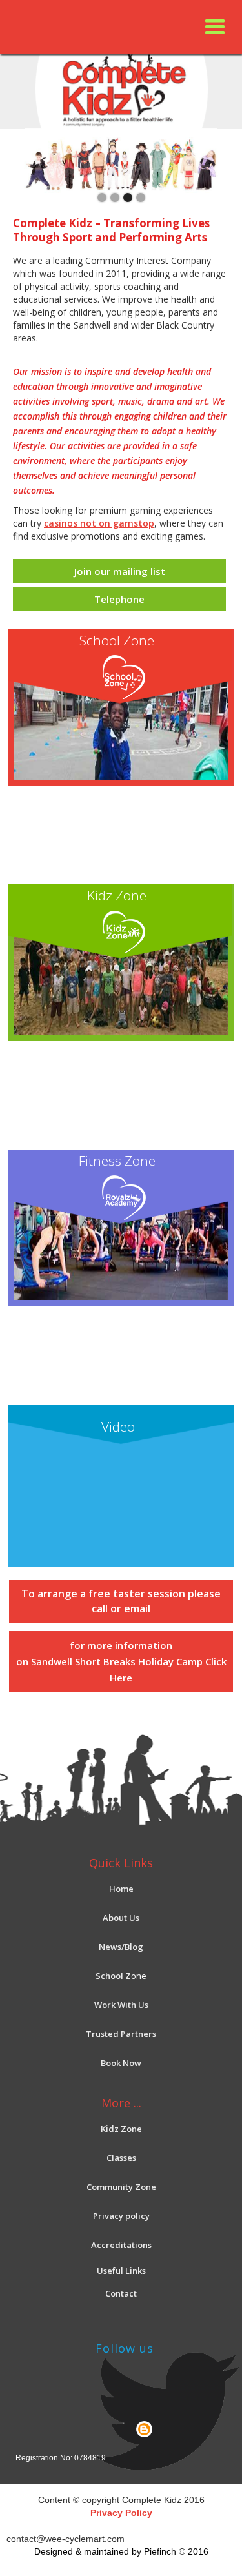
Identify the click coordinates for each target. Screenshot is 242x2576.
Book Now (121, 2063)
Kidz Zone (121, 2129)
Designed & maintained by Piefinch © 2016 (121, 2551)
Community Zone (121, 2187)
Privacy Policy (121, 2513)
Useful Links (121, 2271)
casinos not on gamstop (99, 523)
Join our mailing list (120, 571)
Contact (121, 2293)
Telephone (119, 599)
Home (121, 1889)
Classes (121, 2158)
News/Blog (121, 1947)
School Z (113, 1976)
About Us (121, 1918)
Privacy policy (121, 2216)
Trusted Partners (121, 2034)
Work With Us (121, 2005)
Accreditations (121, 2245)
